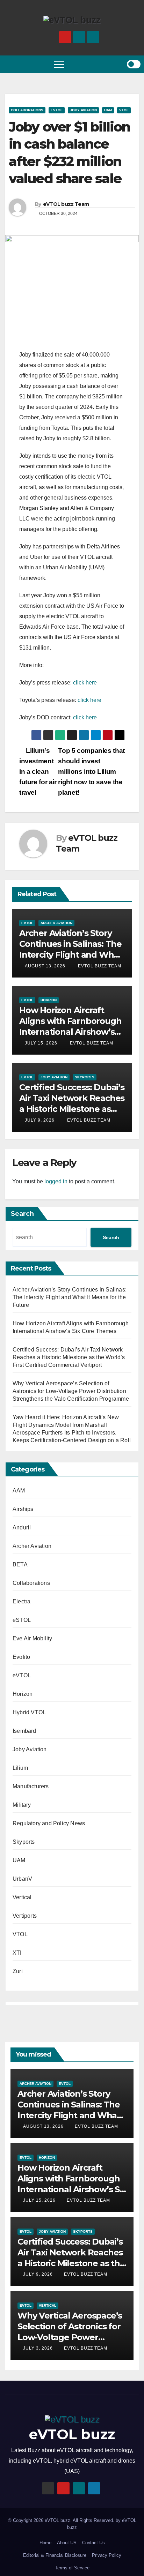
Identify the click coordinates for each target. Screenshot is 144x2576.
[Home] (10, 64)
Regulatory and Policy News (49, 1823)
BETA (20, 1564)
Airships (23, 1509)
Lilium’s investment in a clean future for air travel (38, 772)
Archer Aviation (56, 923)
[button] (105, 64)
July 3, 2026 (39, 2348)
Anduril (22, 1527)
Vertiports (25, 1916)
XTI (17, 1953)
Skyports (85, 1077)
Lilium (20, 1768)
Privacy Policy (107, 2555)
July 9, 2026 (40, 1120)
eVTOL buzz (72, 2434)
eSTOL (22, 1620)
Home (45, 2543)
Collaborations (27, 110)
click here (85, 683)
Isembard (24, 1731)
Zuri (18, 1971)
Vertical (22, 1897)
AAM (19, 1491)
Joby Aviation (83, 110)
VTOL (124, 110)
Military (22, 1805)
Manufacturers (31, 1786)
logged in (56, 1181)
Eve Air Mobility (32, 1638)
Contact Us (93, 2543)
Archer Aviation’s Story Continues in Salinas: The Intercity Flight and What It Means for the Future (70, 1297)
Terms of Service (72, 2568)
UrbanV (22, 1879)
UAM (108, 110)
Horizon (49, 1000)
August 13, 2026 (45, 966)
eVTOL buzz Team (66, 204)
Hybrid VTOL (29, 1712)
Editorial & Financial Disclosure (55, 2555)
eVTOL (57, 110)
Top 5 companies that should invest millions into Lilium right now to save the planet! (91, 772)
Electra (21, 1601)
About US (67, 2543)
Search (22, 1214)
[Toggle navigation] (59, 64)
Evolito (21, 1657)
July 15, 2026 (41, 1043)
